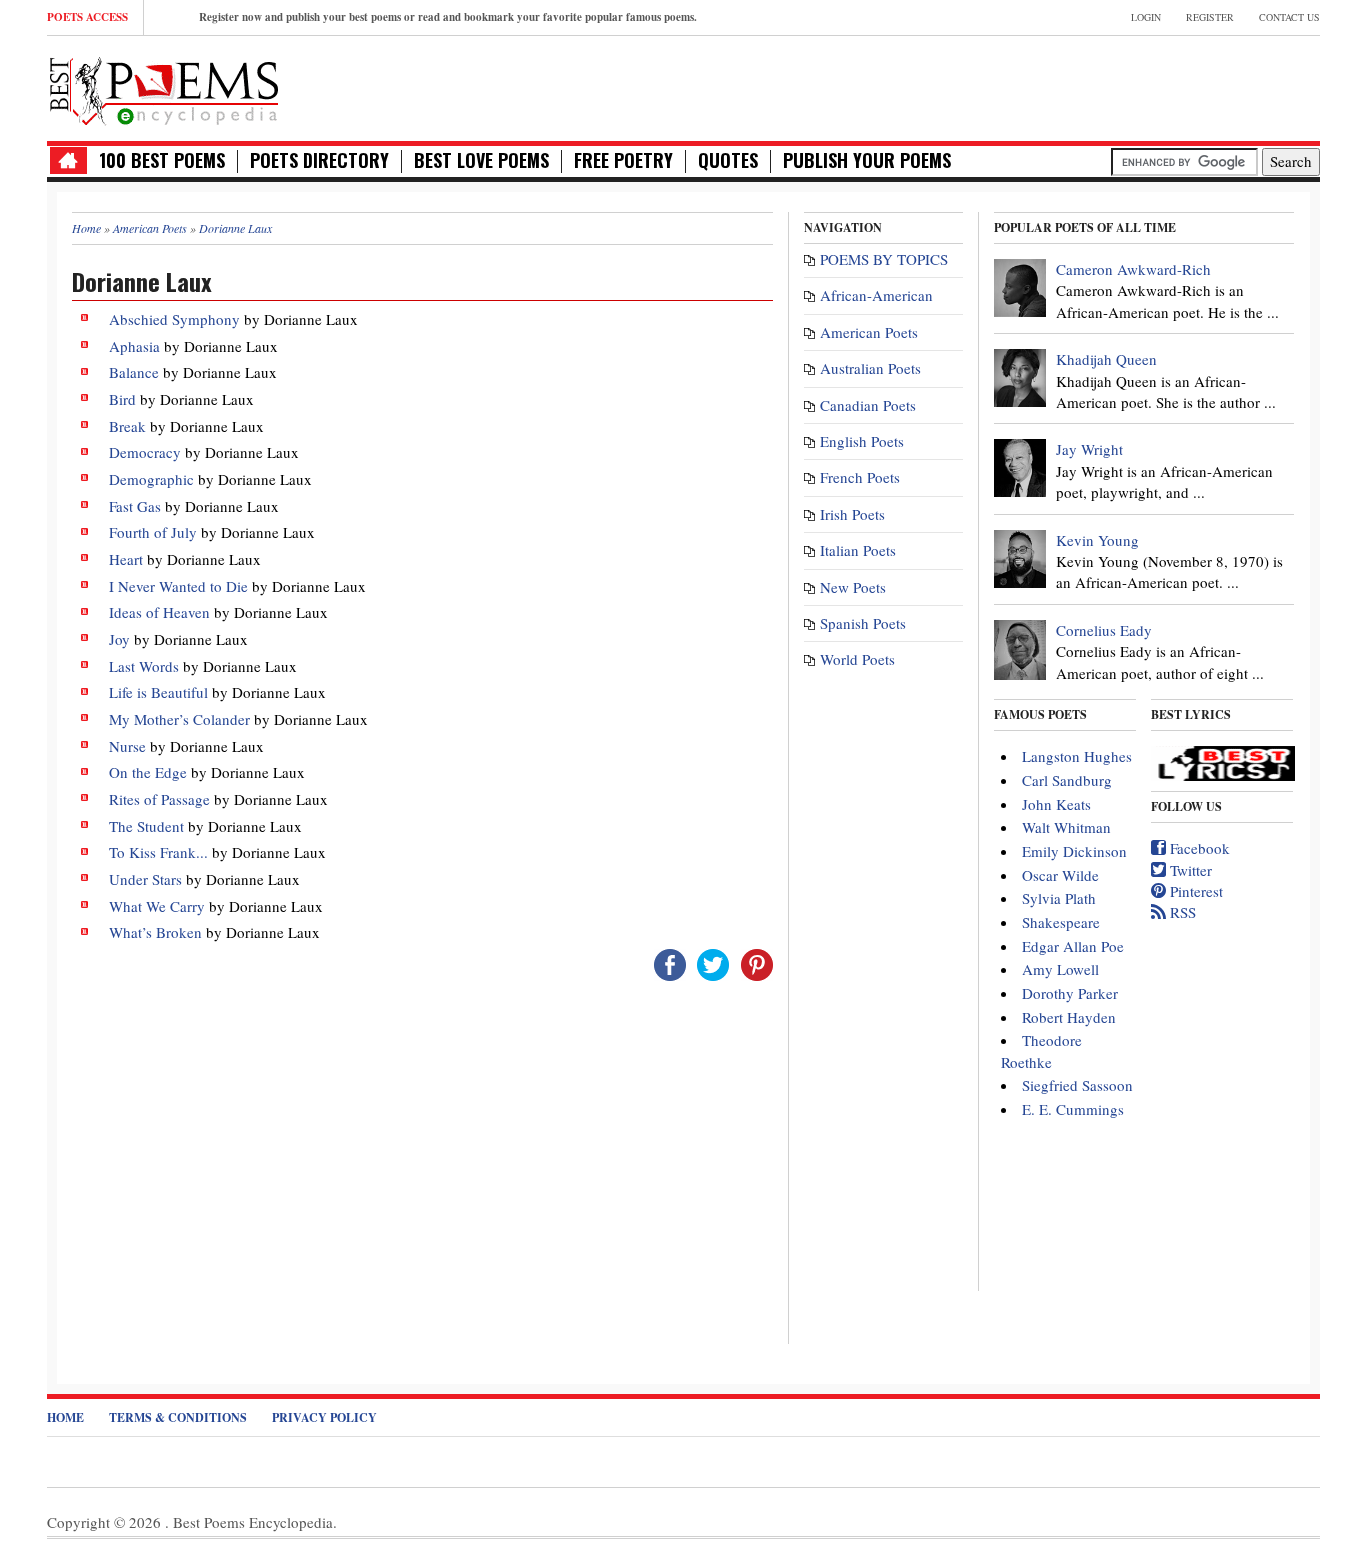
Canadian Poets (868, 405)
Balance (134, 372)
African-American (876, 295)
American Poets (869, 332)
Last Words (144, 666)
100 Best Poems (162, 160)
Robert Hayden (1069, 1017)
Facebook (1198, 848)
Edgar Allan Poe (1073, 946)
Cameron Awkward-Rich (1133, 269)
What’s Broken (155, 932)
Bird (122, 399)
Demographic (151, 479)
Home (65, 1417)
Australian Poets (870, 368)
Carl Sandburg (1067, 780)
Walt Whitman (1066, 827)
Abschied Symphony (174, 319)
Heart (126, 559)
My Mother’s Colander (179, 719)
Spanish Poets (863, 623)
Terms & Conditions (178, 1417)
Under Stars (145, 879)
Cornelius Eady (1104, 630)
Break (127, 426)
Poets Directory (319, 160)
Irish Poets (852, 514)
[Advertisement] (1086, 86)
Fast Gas (135, 506)
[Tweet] (713, 963)
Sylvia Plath (1059, 898)
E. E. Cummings (1073, 1109)
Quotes (728, 160)
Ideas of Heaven (159, 612)
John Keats (1056, 804)
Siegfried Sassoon (1077, 1085)
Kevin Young (1097, 540)
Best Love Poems (481, 160)
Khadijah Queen (1106, 359)
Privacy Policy (324, 1417)
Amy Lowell (1060, 969)
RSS (1181, 912)
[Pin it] (757, 963)
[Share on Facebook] (670, 963)
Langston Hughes (1077, 756)
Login (1146, 17)
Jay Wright (1089, 449)
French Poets (860, 477)
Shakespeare (1061, 922)
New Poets (853, 587)
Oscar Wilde (1060, 875)
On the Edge (148, 772)
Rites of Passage (159, 799)
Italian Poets (858, 550)
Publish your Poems (867, 160)
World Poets (857, 659)
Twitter (1189, 870)
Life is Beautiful (158, 692)
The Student (146, 826)
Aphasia (134, 346)
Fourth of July (153, 532)
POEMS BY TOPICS (884, 259)
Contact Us (1289, 17)
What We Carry (157, 906)
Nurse (127, 746)
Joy (119, 639)
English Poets (862, 441)
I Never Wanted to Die (178, 586)
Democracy (147, 452)
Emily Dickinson (1074, 851)
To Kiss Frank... (158, 852)
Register (1210, 17)
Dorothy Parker (1070, 993)
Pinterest (1194, 891)
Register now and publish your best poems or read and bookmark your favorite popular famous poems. (448, 17)
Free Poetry (623, 160)
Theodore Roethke (1041, 1050)
